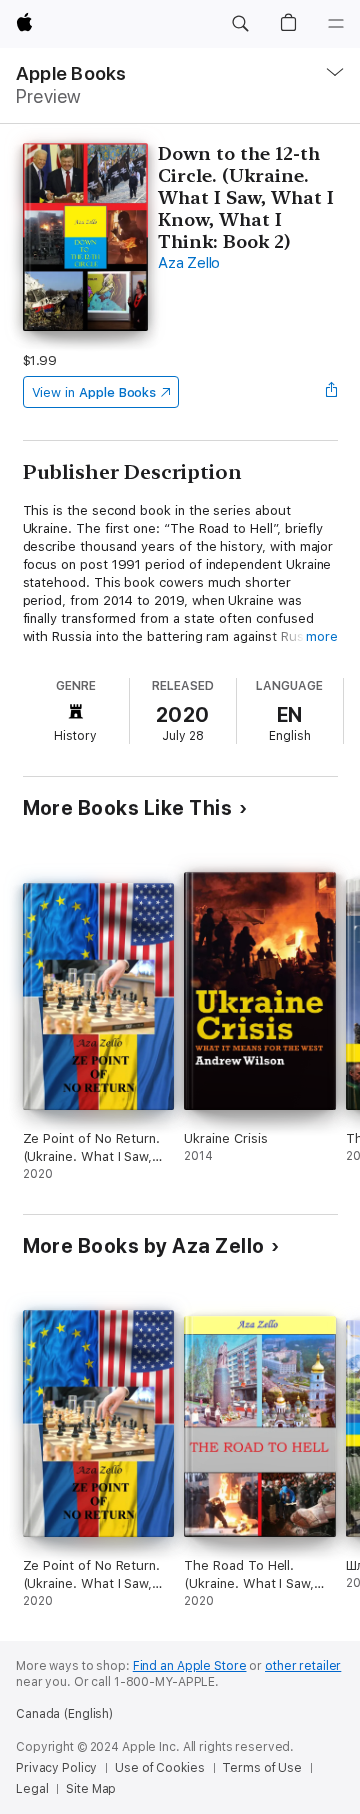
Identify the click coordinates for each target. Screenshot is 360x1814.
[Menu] (336, 24)
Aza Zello (189, 263)
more (322, 636)
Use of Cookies (159, 1768)
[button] (240, 24)
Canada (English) (64, 1714)
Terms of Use (262, 1768)
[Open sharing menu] (331, 392)
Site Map (91, 1789)
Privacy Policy (56, 1768)
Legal (32, 1789)
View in (94, 392)
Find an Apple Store (190, 1666)
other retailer (303, 1666)
